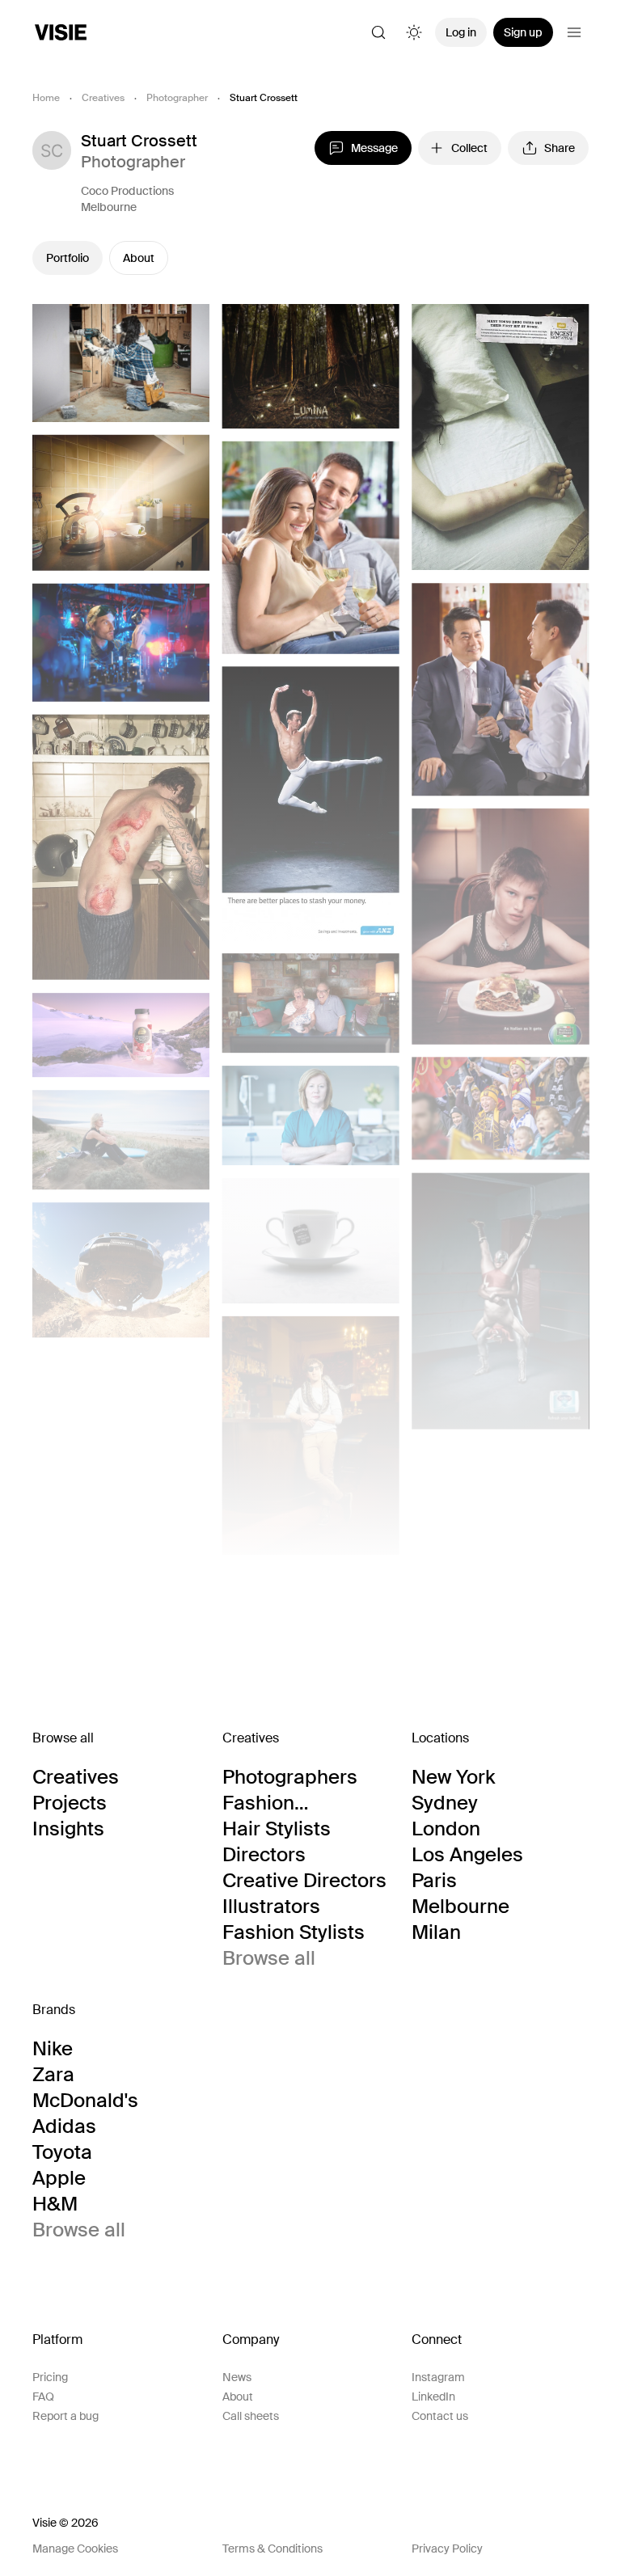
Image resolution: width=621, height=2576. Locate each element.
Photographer (177, 98)
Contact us (440, 2416)
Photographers (290, 1777)
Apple (59, 2178)
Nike (53, 2049)
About (139, 258)
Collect (469, 148)
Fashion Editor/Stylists (286, 1803)
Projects (70, 1803)
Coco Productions (127, 191)
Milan (436, 1932)
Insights (68, 1829)
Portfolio (68, 258)
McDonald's (85, 2101)
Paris (434, 1881)
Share (560, 148)
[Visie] (61, 32)
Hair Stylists (277, 1829)
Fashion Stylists (294, 1932)
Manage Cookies (75, 2549)
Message (374, 148)
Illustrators (271, 1907)
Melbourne (109, 207)
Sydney (445, 1803)
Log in (461, 32)
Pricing (50, 2377)
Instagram (438, 2377)
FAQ (43, 2397)
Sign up (523, 32)
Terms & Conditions (272, 2549)
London (446, 1829)
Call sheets (251, 2416)
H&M (55, 2204)
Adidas (64, 2126)
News (237, 2377)
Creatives (103, 98)
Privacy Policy (447, 2549)
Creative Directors (304, 1881)
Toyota (62, 2152)
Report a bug (65, 2416)
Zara (53, 2075)
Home (46, 98)
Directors (264, 1855)
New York (453, 1777)
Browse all (269, 1958)
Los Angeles (467, 1855)
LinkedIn (433, 2397)
